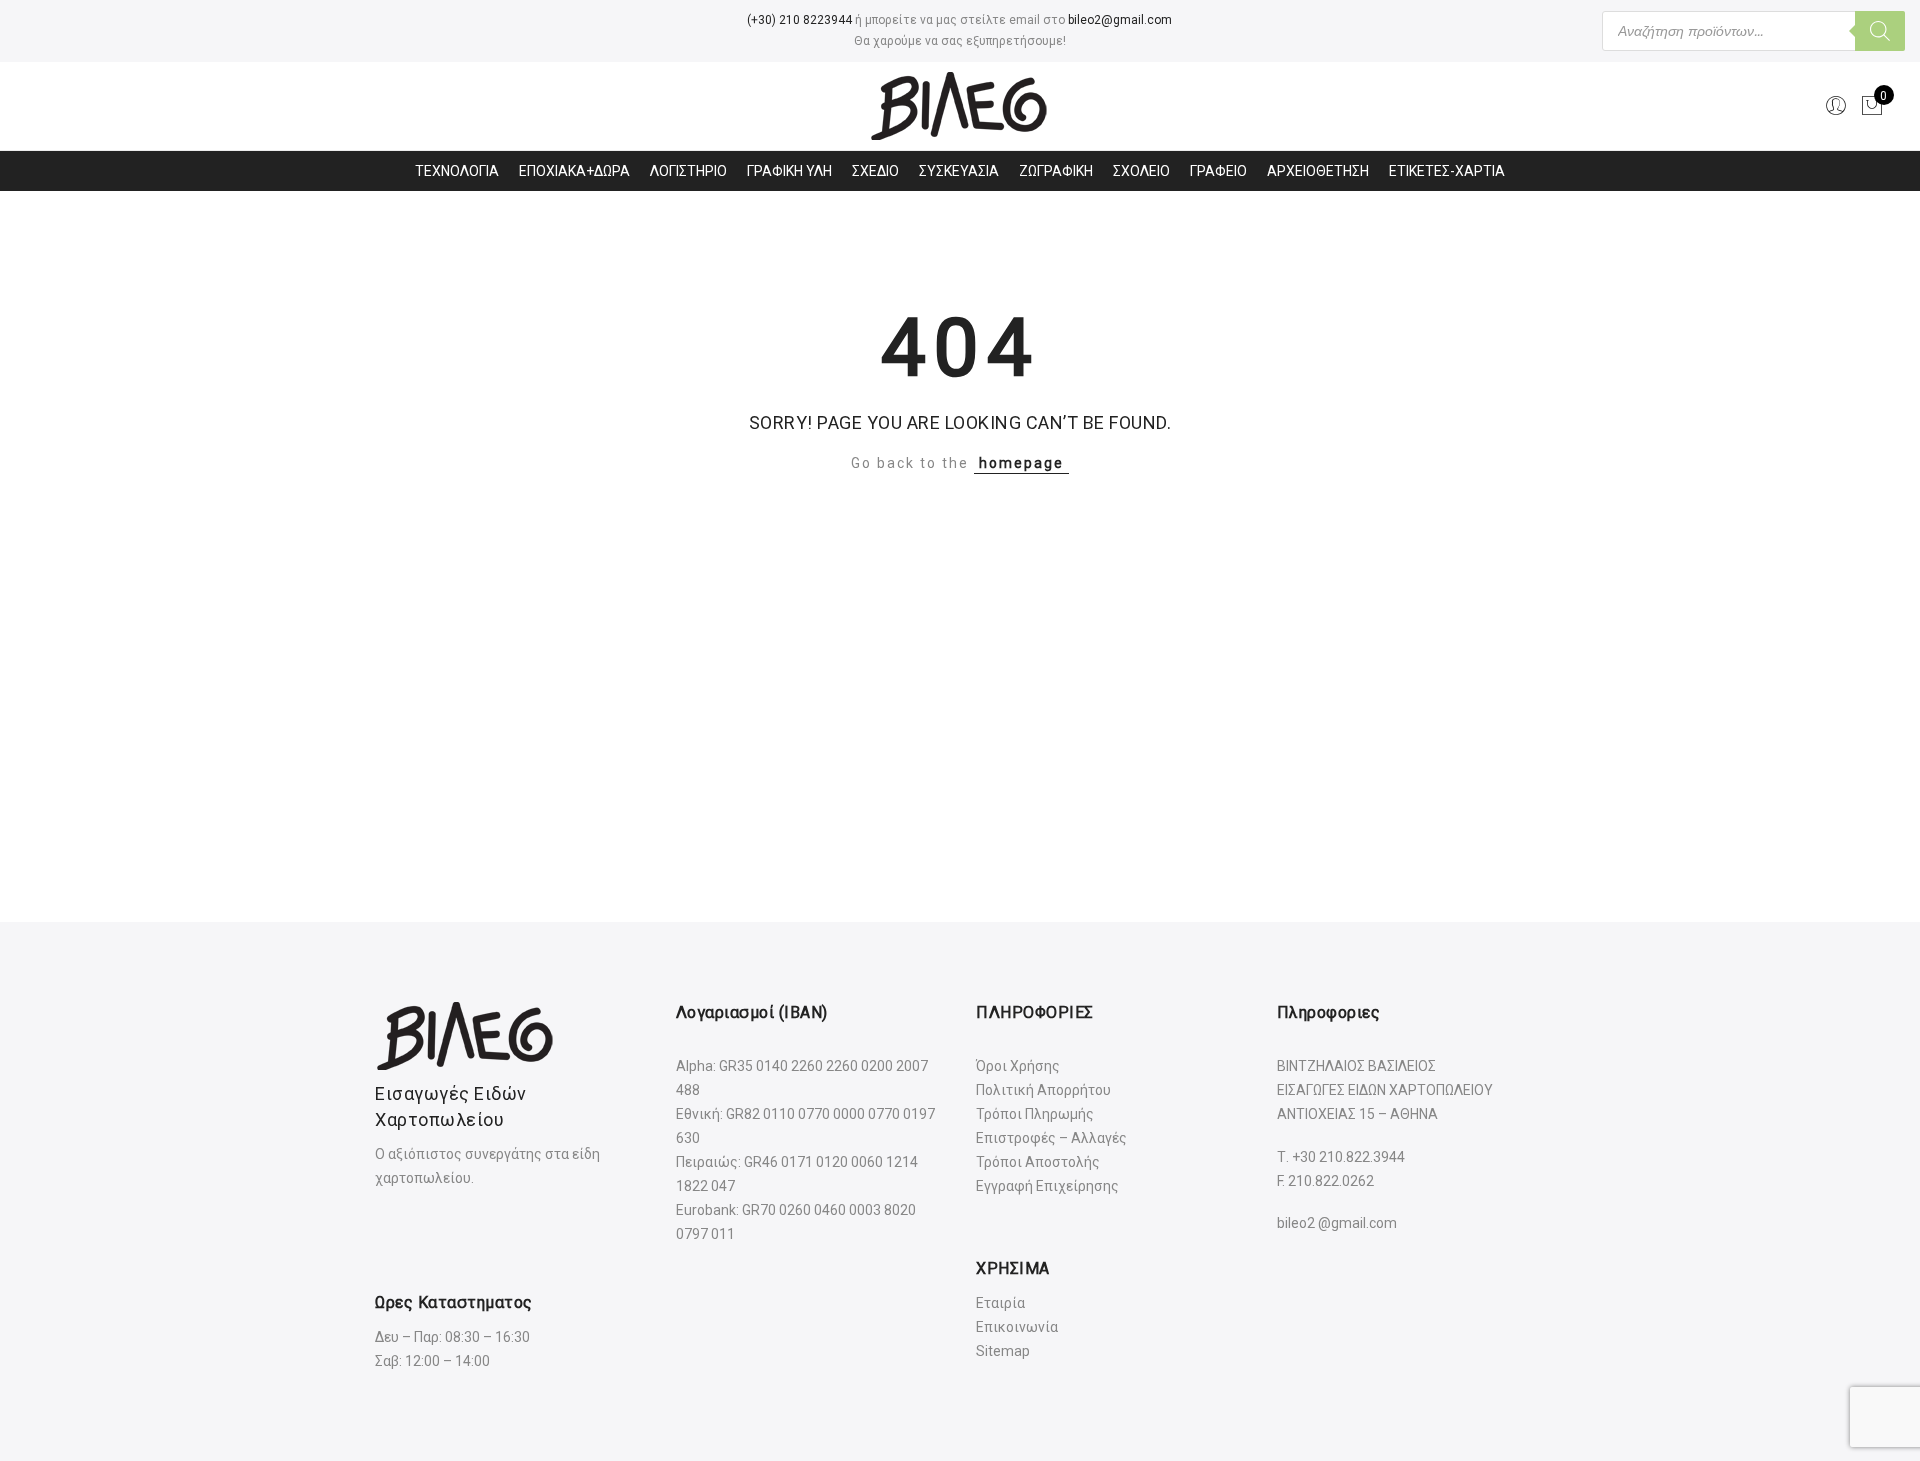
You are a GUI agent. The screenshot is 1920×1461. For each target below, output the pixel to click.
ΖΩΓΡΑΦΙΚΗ (1056, 171)
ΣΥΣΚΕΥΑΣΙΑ (959, 171)
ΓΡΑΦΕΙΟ (1218, 171)
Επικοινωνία (1017, 1327)
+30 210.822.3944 (1348, 1157)
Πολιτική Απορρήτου (1043, 1090)
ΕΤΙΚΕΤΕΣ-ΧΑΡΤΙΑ (1447, 171)
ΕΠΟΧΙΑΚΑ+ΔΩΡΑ (574, 171)
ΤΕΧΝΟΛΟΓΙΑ (457, 171)
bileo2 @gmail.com (1337, 1223)
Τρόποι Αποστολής (1038, 1162)
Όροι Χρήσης (1018, 1066)
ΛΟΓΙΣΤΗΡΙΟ (688, 171)
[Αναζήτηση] (1880, 31)
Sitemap (1003, 1351)
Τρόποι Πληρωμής (1035, 1114)
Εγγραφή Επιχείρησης (1047, 1186)
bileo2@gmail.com (1120, 20)
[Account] (1836, 106)
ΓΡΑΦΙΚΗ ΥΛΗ (789, 171)
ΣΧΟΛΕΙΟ (1141, 171)
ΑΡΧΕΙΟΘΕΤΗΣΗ (1318, 171)
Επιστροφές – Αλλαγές (1051, 1138)
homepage (1021, 463)
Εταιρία (1000, 1303)
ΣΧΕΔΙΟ (875, 171)
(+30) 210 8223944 (799, 20)
